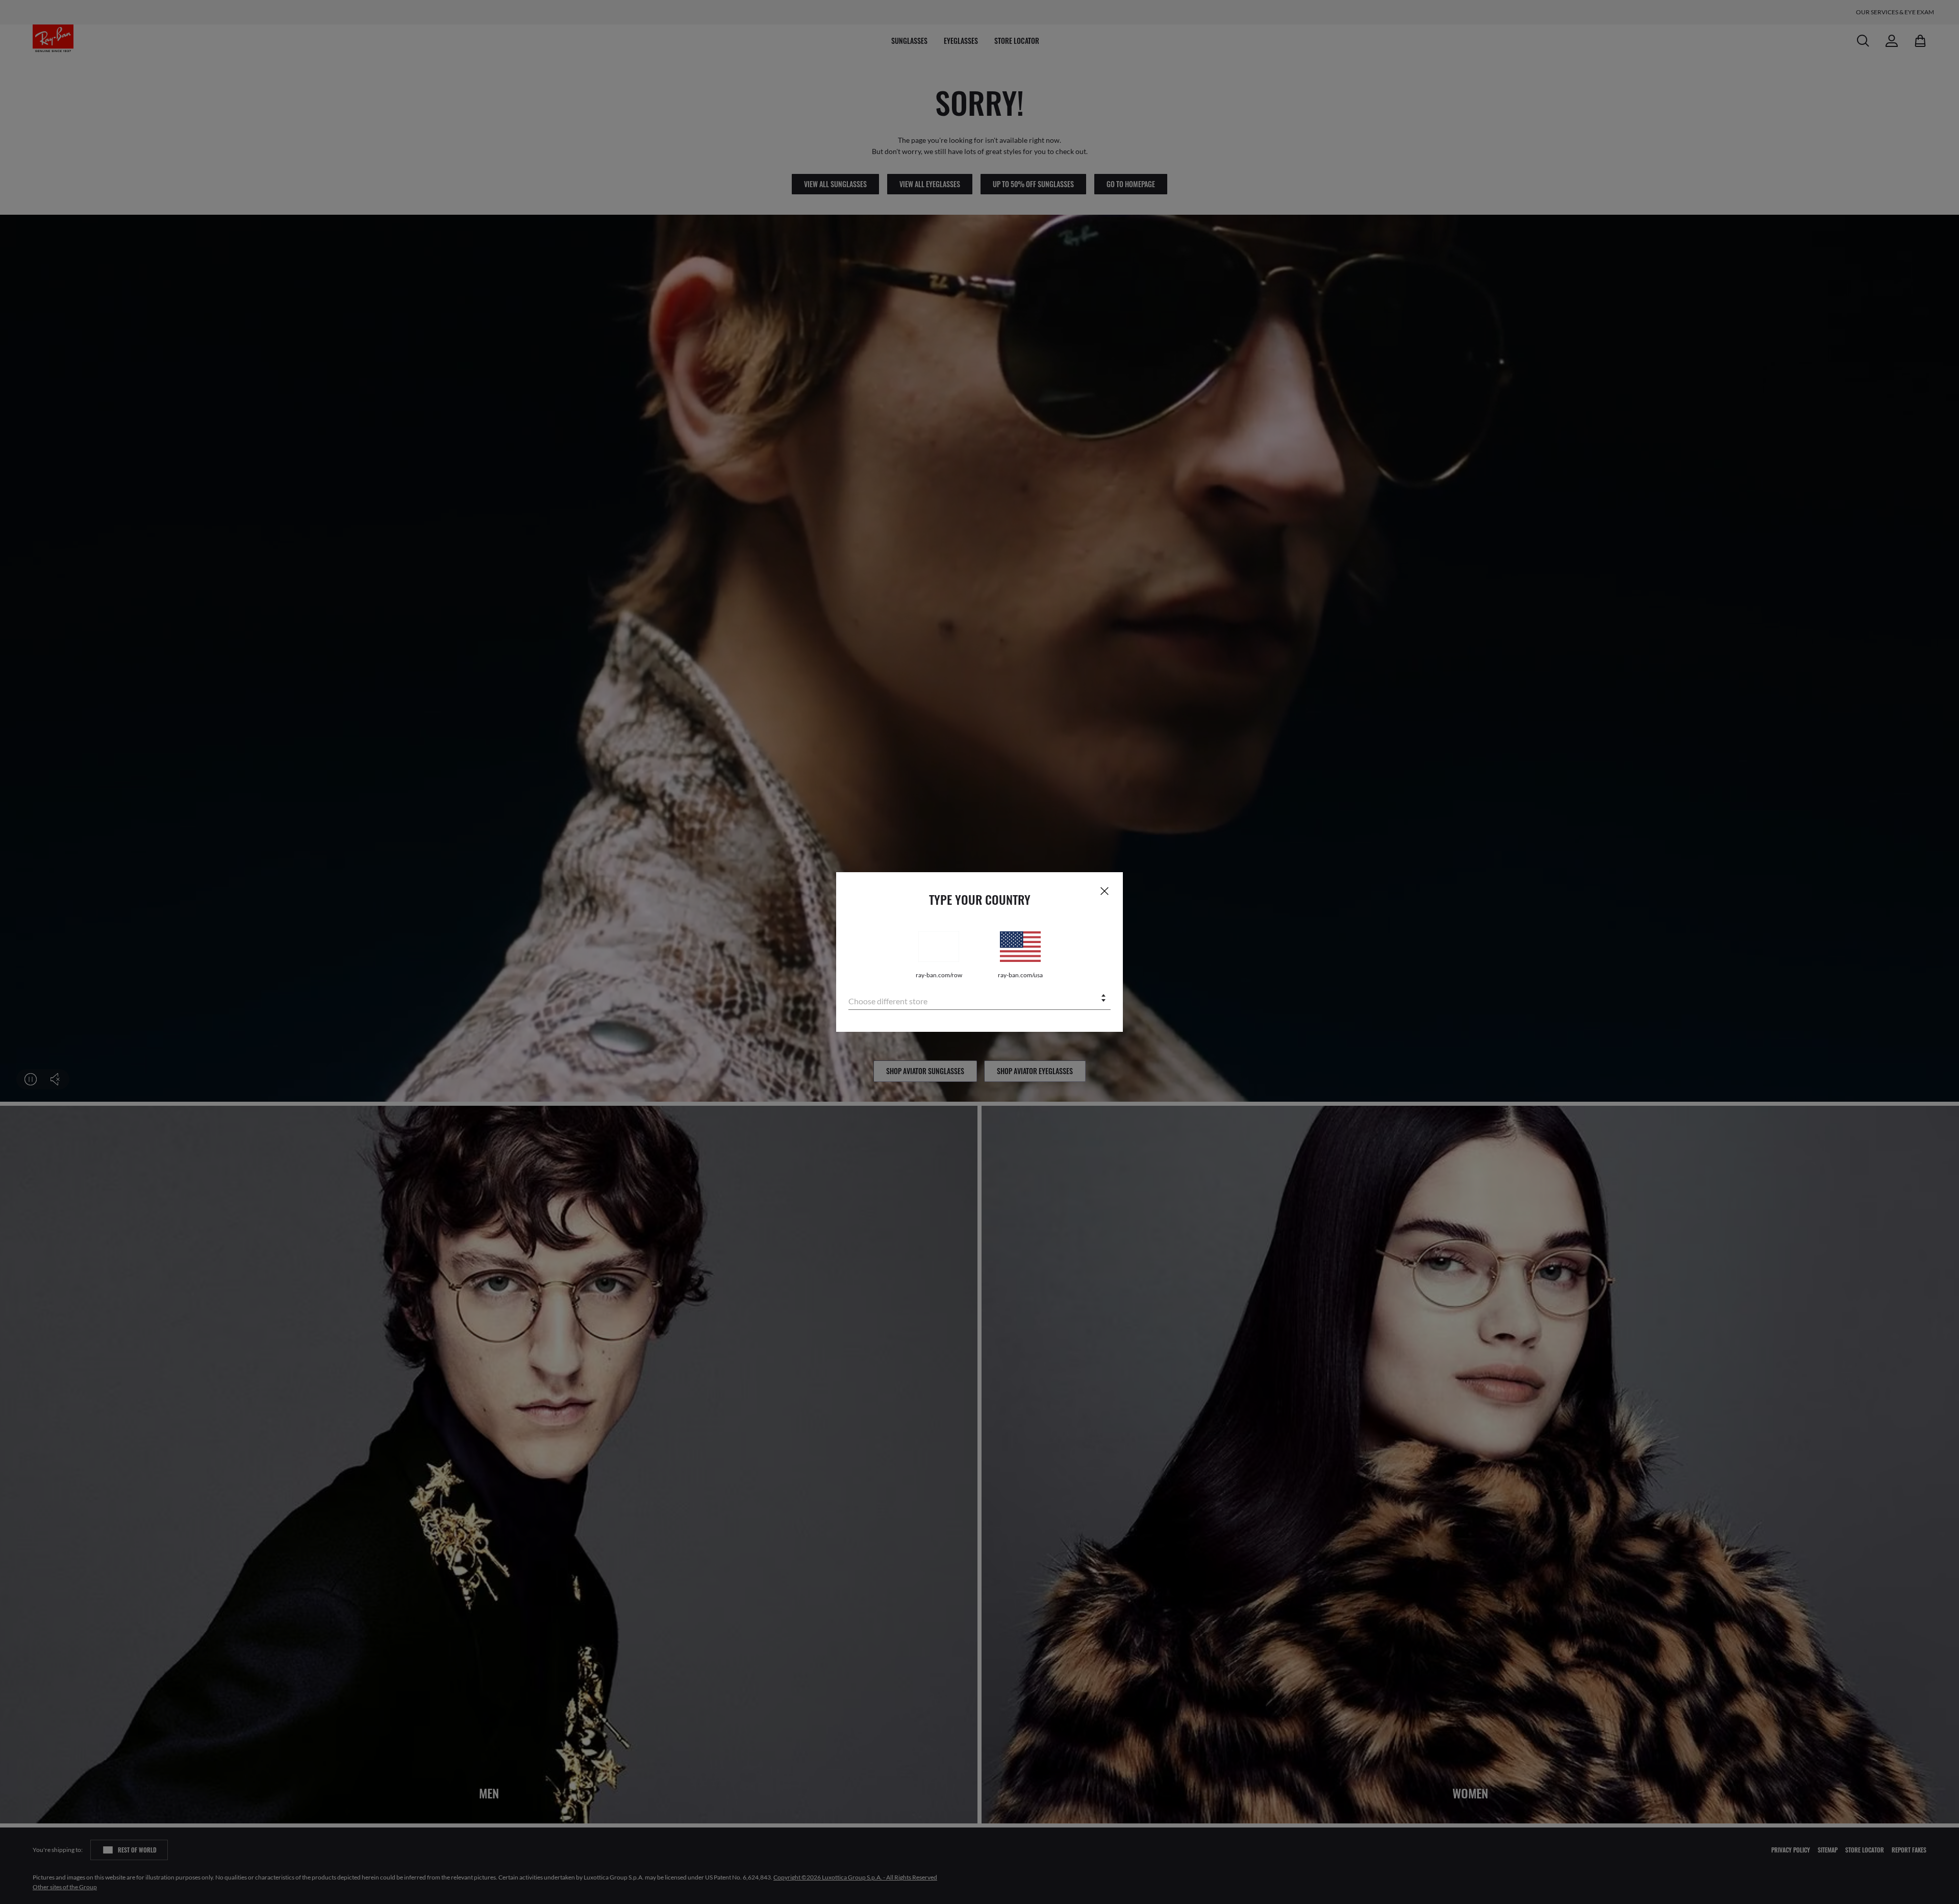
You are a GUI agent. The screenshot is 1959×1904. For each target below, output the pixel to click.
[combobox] (979, 999)
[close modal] (1104, 891)
